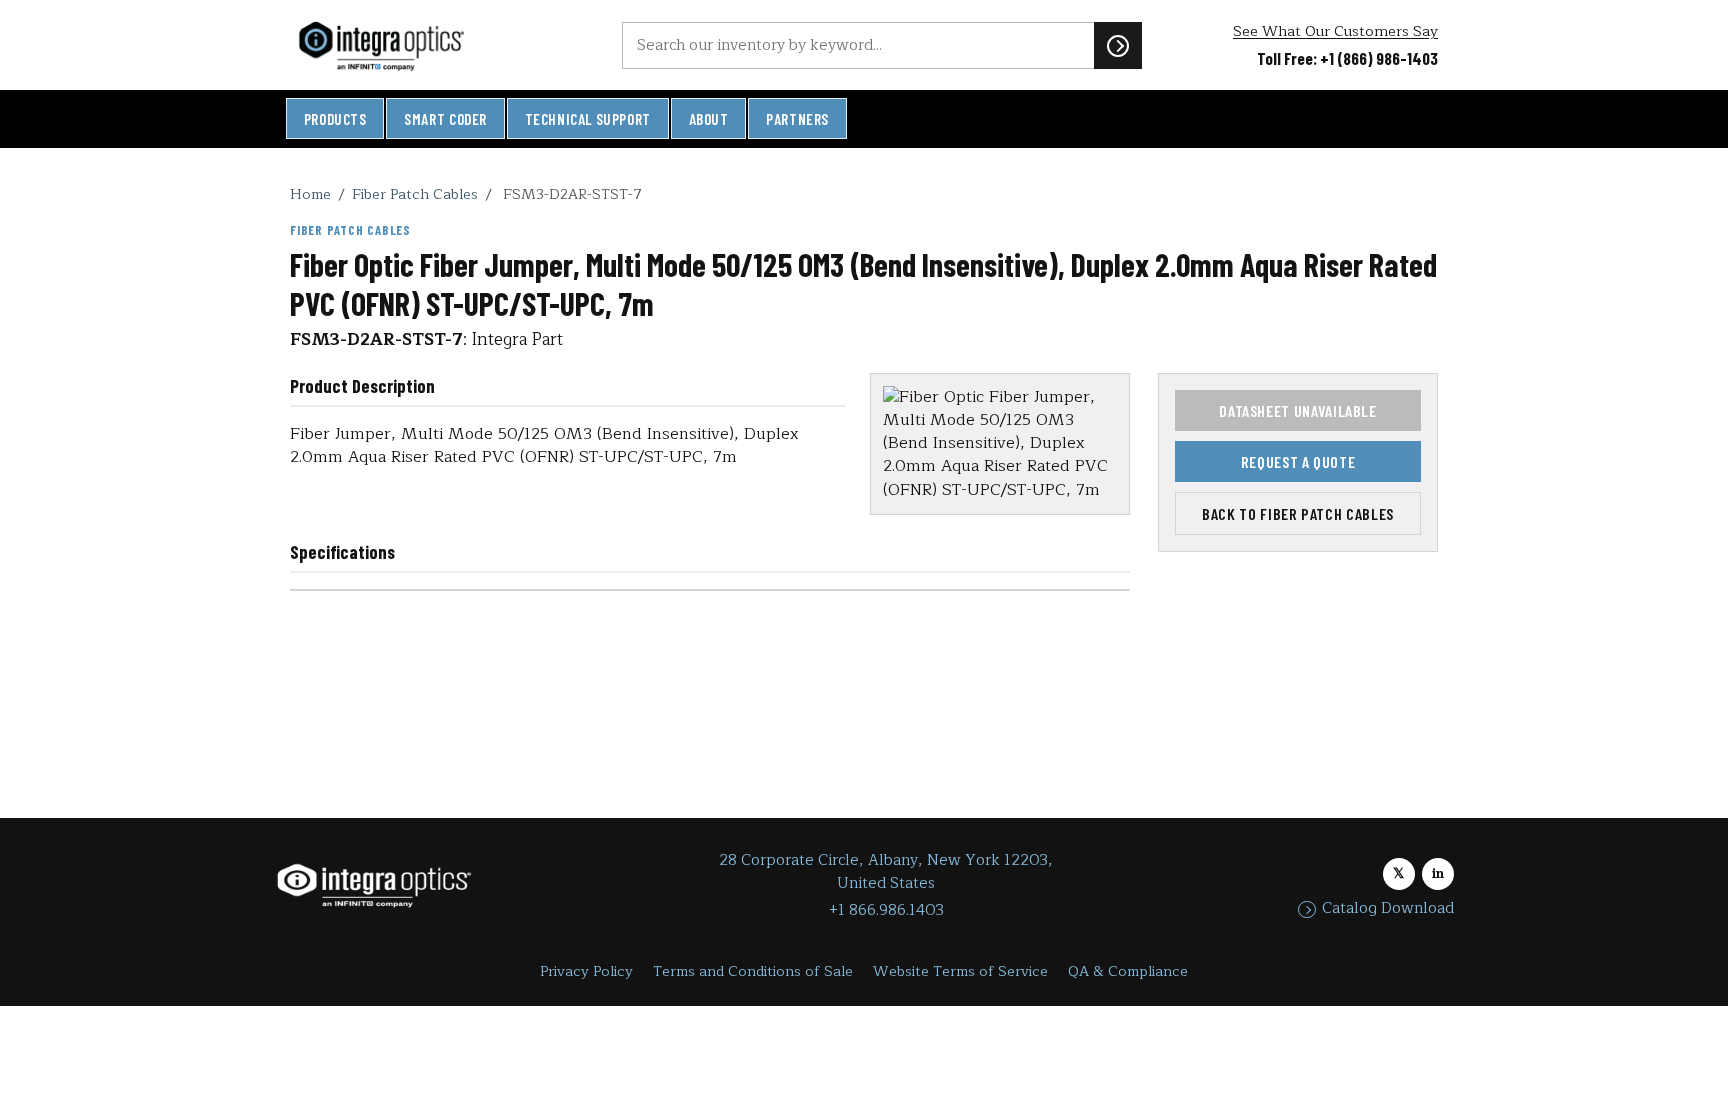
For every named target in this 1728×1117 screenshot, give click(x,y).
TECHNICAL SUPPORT (588, 119)
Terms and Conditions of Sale (753, 971)
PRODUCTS (335, 119)
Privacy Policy (586, 971)
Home (310, 194)
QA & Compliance (1128, 971)
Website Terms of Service (960, 971)
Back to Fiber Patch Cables (1298, 513)
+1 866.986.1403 (886, 910)
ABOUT (709, 119)
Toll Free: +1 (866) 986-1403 (1347, 58)
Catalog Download (1388, 909)
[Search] (1118, 45)
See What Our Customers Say (1335, 31)
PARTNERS (797, 119)
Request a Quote (1298, 461)
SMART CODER (445, 119)
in (1438, 873)
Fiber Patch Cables (415, 194)
